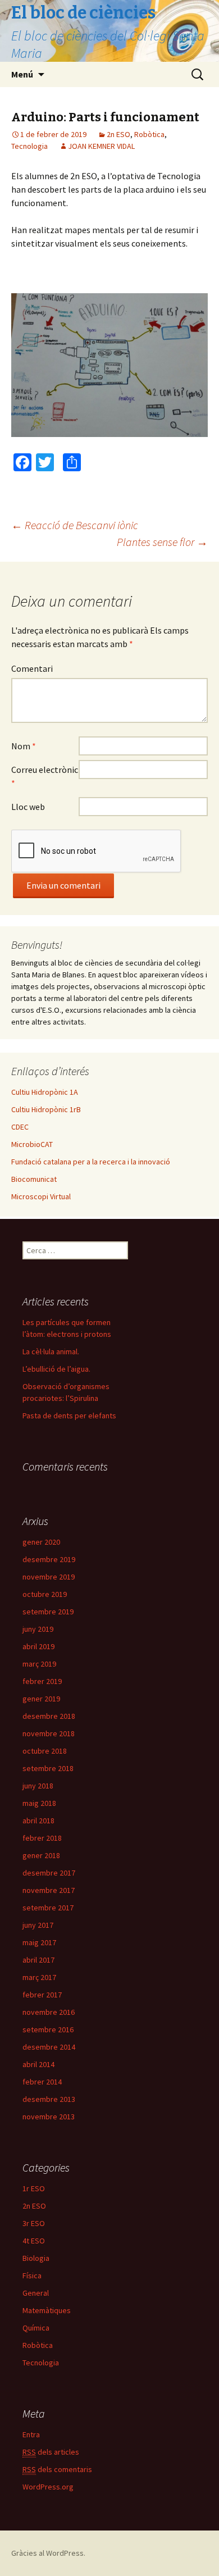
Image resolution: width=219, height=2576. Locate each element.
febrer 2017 (42, 1995)
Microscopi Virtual (41, 1196)
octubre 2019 (45, 1594)
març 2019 (39, 1664)
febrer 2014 (42, 2082)
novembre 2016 (49, 2012)
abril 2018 (38, 1821)
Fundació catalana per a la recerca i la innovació (91, 1162)
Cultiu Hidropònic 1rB (46, 1109)
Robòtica (149, 134)
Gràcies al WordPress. (48, 2553)
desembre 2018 (49, 1716)
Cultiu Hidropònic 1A (45, 1092)
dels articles (51, 2452)
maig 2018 (39, 1803)
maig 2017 (39, 1942)
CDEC (20, 1127)
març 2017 (39, 1977)
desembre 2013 (49, 2099)
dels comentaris (57, 2469)
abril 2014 (38, 2064)
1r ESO (34, 2188)
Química (36, 2328)
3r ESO (34, 2223)
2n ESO (118, 134)
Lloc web (28, 807)
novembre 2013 (49, 2117)
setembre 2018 (48, 1768)
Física (32, 2275)
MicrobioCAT (32, 1144)
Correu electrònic (45, 776)
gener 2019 (41, 1699)
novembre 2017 (49, 1890)
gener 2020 (41, 1542)
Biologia (36, 2258)
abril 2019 (38, 1646)
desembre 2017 (49, 1873)
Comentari (32, 668)
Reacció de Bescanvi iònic (75, 525)
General (36, 2293)
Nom (24, 746)
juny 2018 (38, 1786)
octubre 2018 (45, 1751)
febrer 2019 (42, 1681)
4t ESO (34, 2241)
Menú (22, 74)
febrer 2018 (42, 1838)
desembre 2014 (49, 2047)
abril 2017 (38, 1960)
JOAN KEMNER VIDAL (101, 146)
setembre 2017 (48, 1908)
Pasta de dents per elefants (69, 1416)
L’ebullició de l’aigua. (56, 1369)
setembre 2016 (48, 2029)
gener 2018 (41, 1855)
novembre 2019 (49, 1577)
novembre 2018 (49, 1733)
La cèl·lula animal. (51, 1351)
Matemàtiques (47, 2310)
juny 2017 (38, 1925)
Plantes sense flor (162, 542)
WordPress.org (48, 2487)
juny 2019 (38, 1629)
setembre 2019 (48, 1612)
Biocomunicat (34, 1179)
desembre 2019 (49, 1559)
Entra (31, 2434)
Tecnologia (29, 146)
